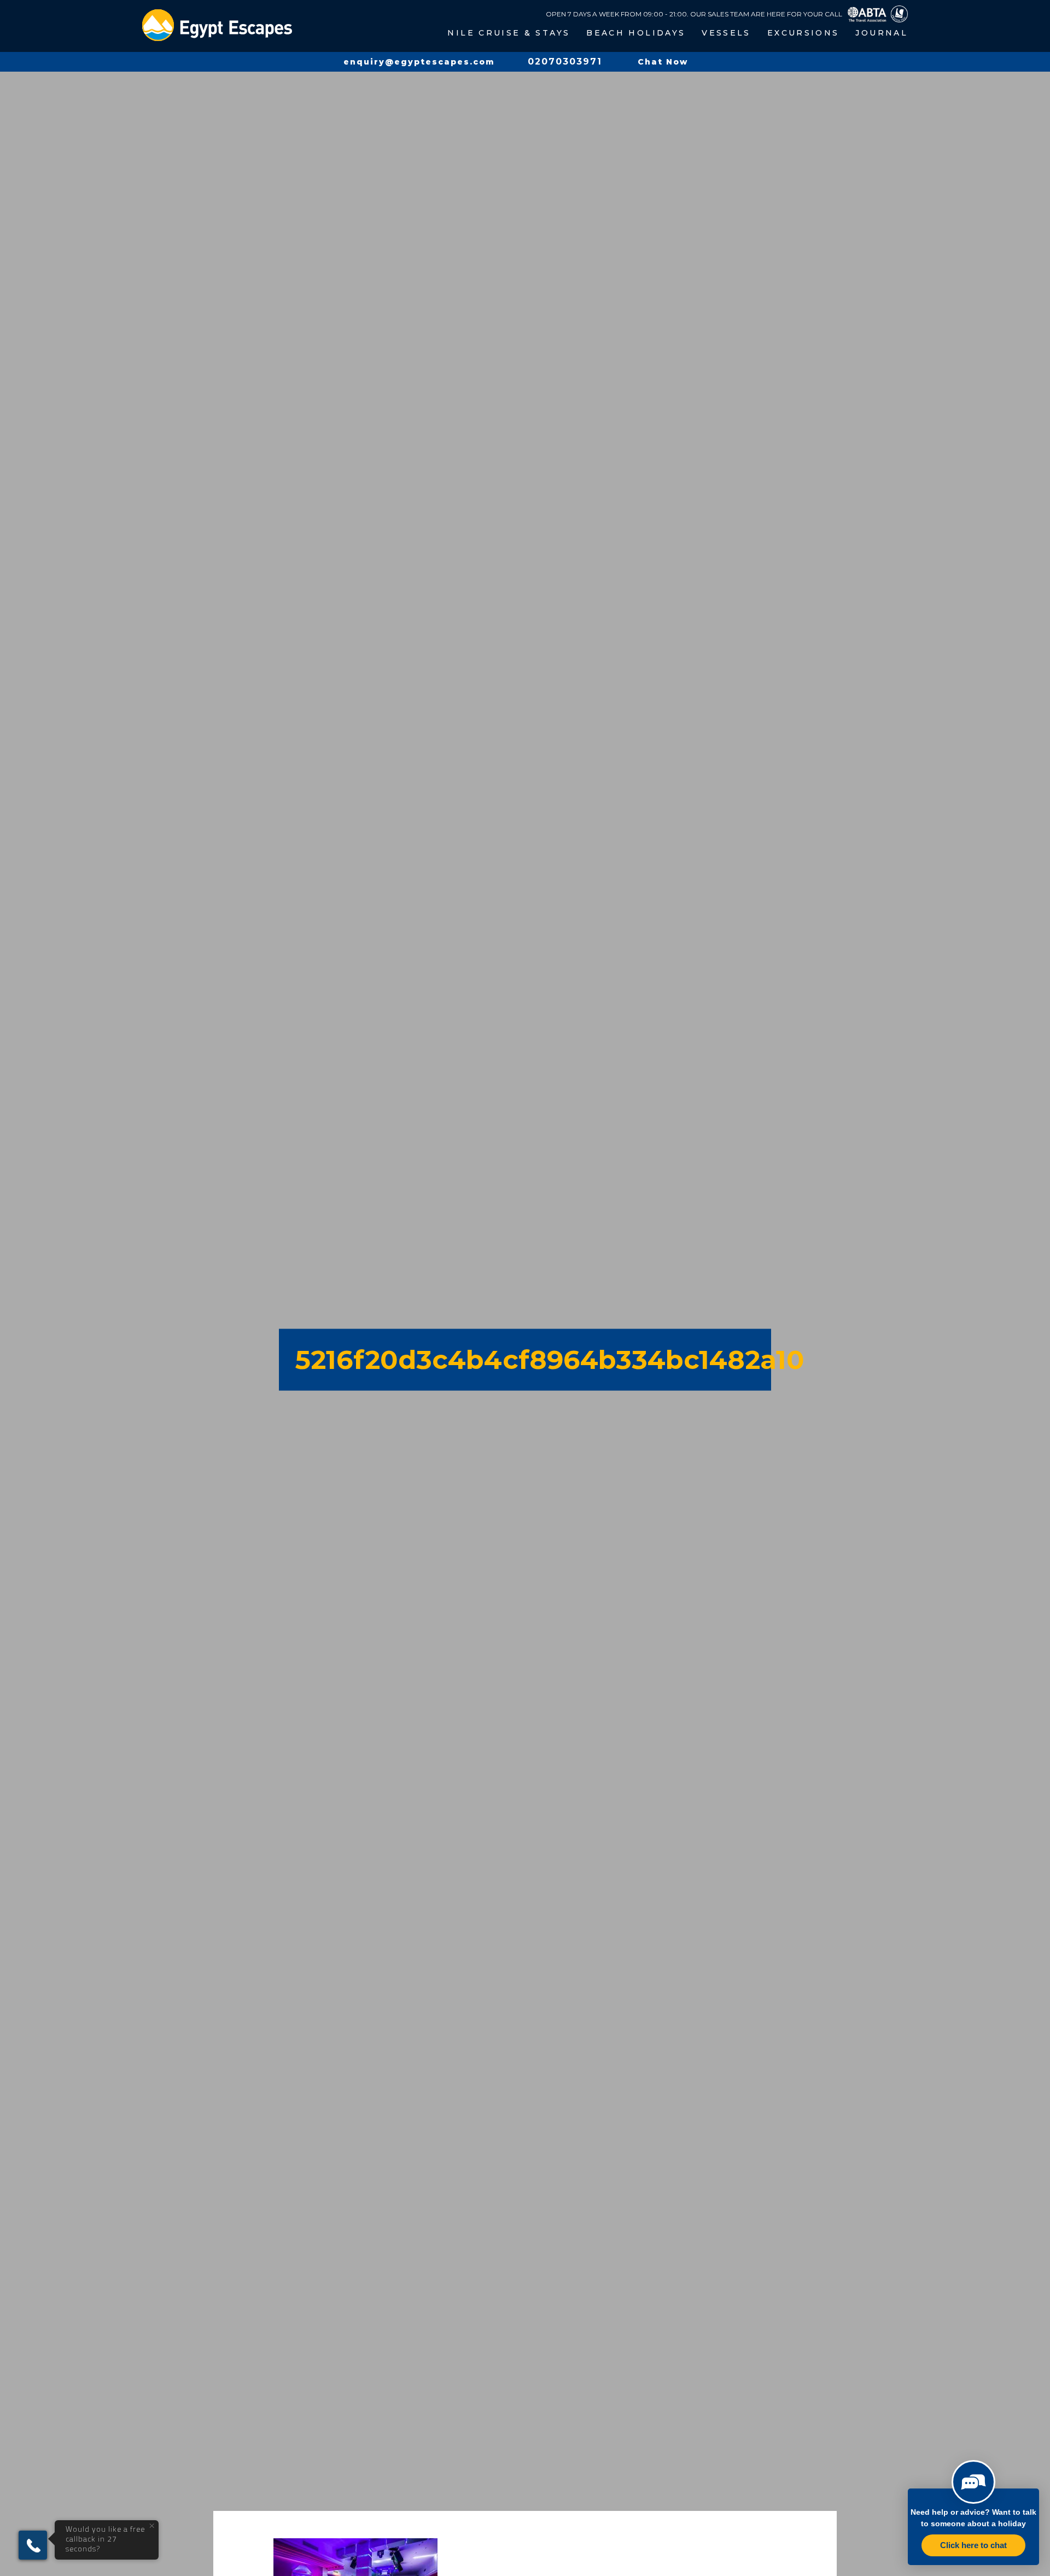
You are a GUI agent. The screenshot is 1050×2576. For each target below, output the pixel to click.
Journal (882, 33)
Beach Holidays (636, 33)
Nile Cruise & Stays (509, 33)
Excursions (803, 33)
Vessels (726, 33)
